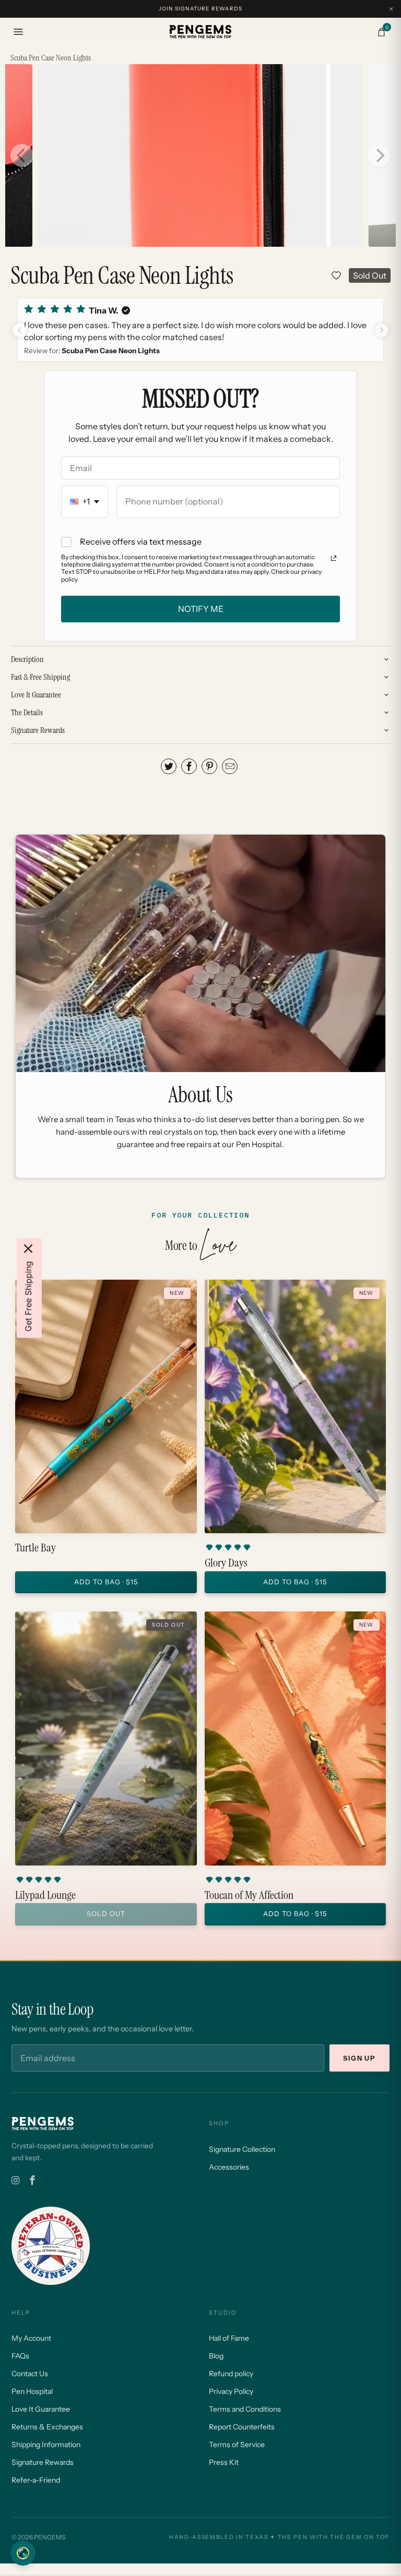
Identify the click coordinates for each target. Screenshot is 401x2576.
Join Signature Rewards (200, 9)
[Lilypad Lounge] (106, 1738)
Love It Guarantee (41, 2409)
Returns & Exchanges (47, 2427)
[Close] (28, 1249)
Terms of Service (237, 2445)
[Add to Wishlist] (336, 275)
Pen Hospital (32, 2391)
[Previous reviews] (19, 330)
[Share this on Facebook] (189, 766)
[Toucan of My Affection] (295, 1738)
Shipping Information (46, 2445)
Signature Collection (242, 2149)
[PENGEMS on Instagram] (15, 2181)
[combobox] (85, 502)
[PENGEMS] (200, 32)
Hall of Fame (229, 2338)
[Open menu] (18, 32)
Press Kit (224, 2462)
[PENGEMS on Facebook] (32, 2181)
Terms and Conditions (245, 2409)
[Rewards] (23, 2553)
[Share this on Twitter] (169, 766)
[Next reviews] (382, 330)
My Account (31, 2338)
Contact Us (30, 2374)
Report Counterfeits (242, 2427)
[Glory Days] (295, 1406)
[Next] (379, 155)
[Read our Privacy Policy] (334, 558)
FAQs (20, 2356)
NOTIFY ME (201, 609)
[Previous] (22, 155)
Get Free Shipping (28, 1297)
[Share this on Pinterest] (209, 766)
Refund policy (231, 2374)
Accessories (229, 2167)
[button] (200, 330)
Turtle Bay (36, 1548)
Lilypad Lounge (45, 1895)
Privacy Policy (231, 2391)
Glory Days (226, 1563)
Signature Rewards (43, 2462)
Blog (216, 2356)
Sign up (359, 2058)
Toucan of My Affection (249, 1895)
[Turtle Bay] (106, 1406)
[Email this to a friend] (230, 766)
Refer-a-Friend (36, 2480)
